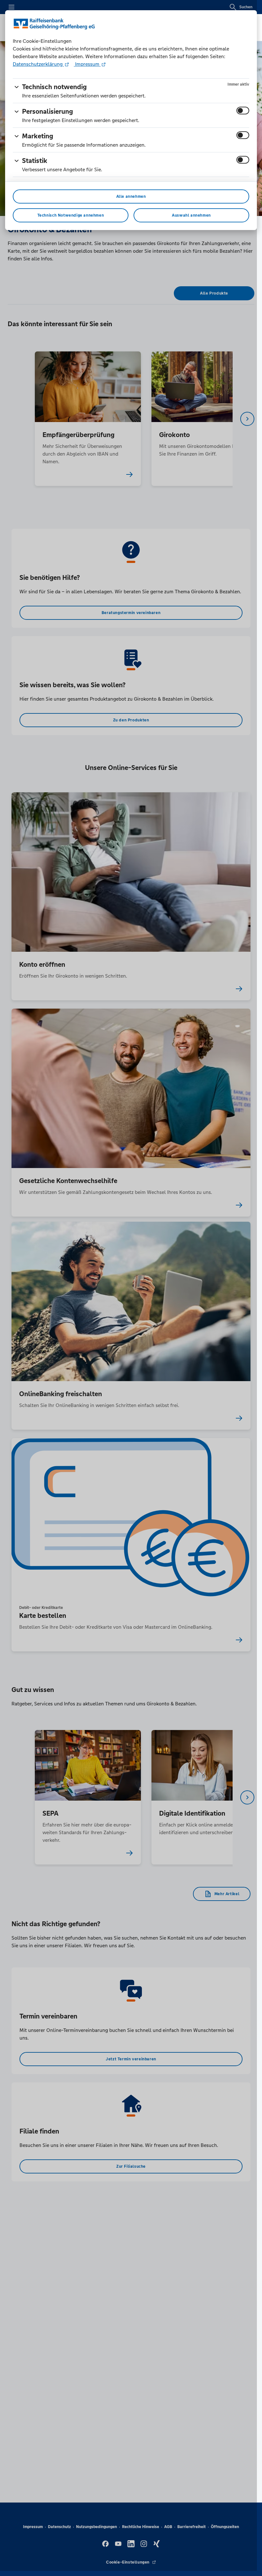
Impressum (87, 64)
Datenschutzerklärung (38, 64)
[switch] (243, 111)
